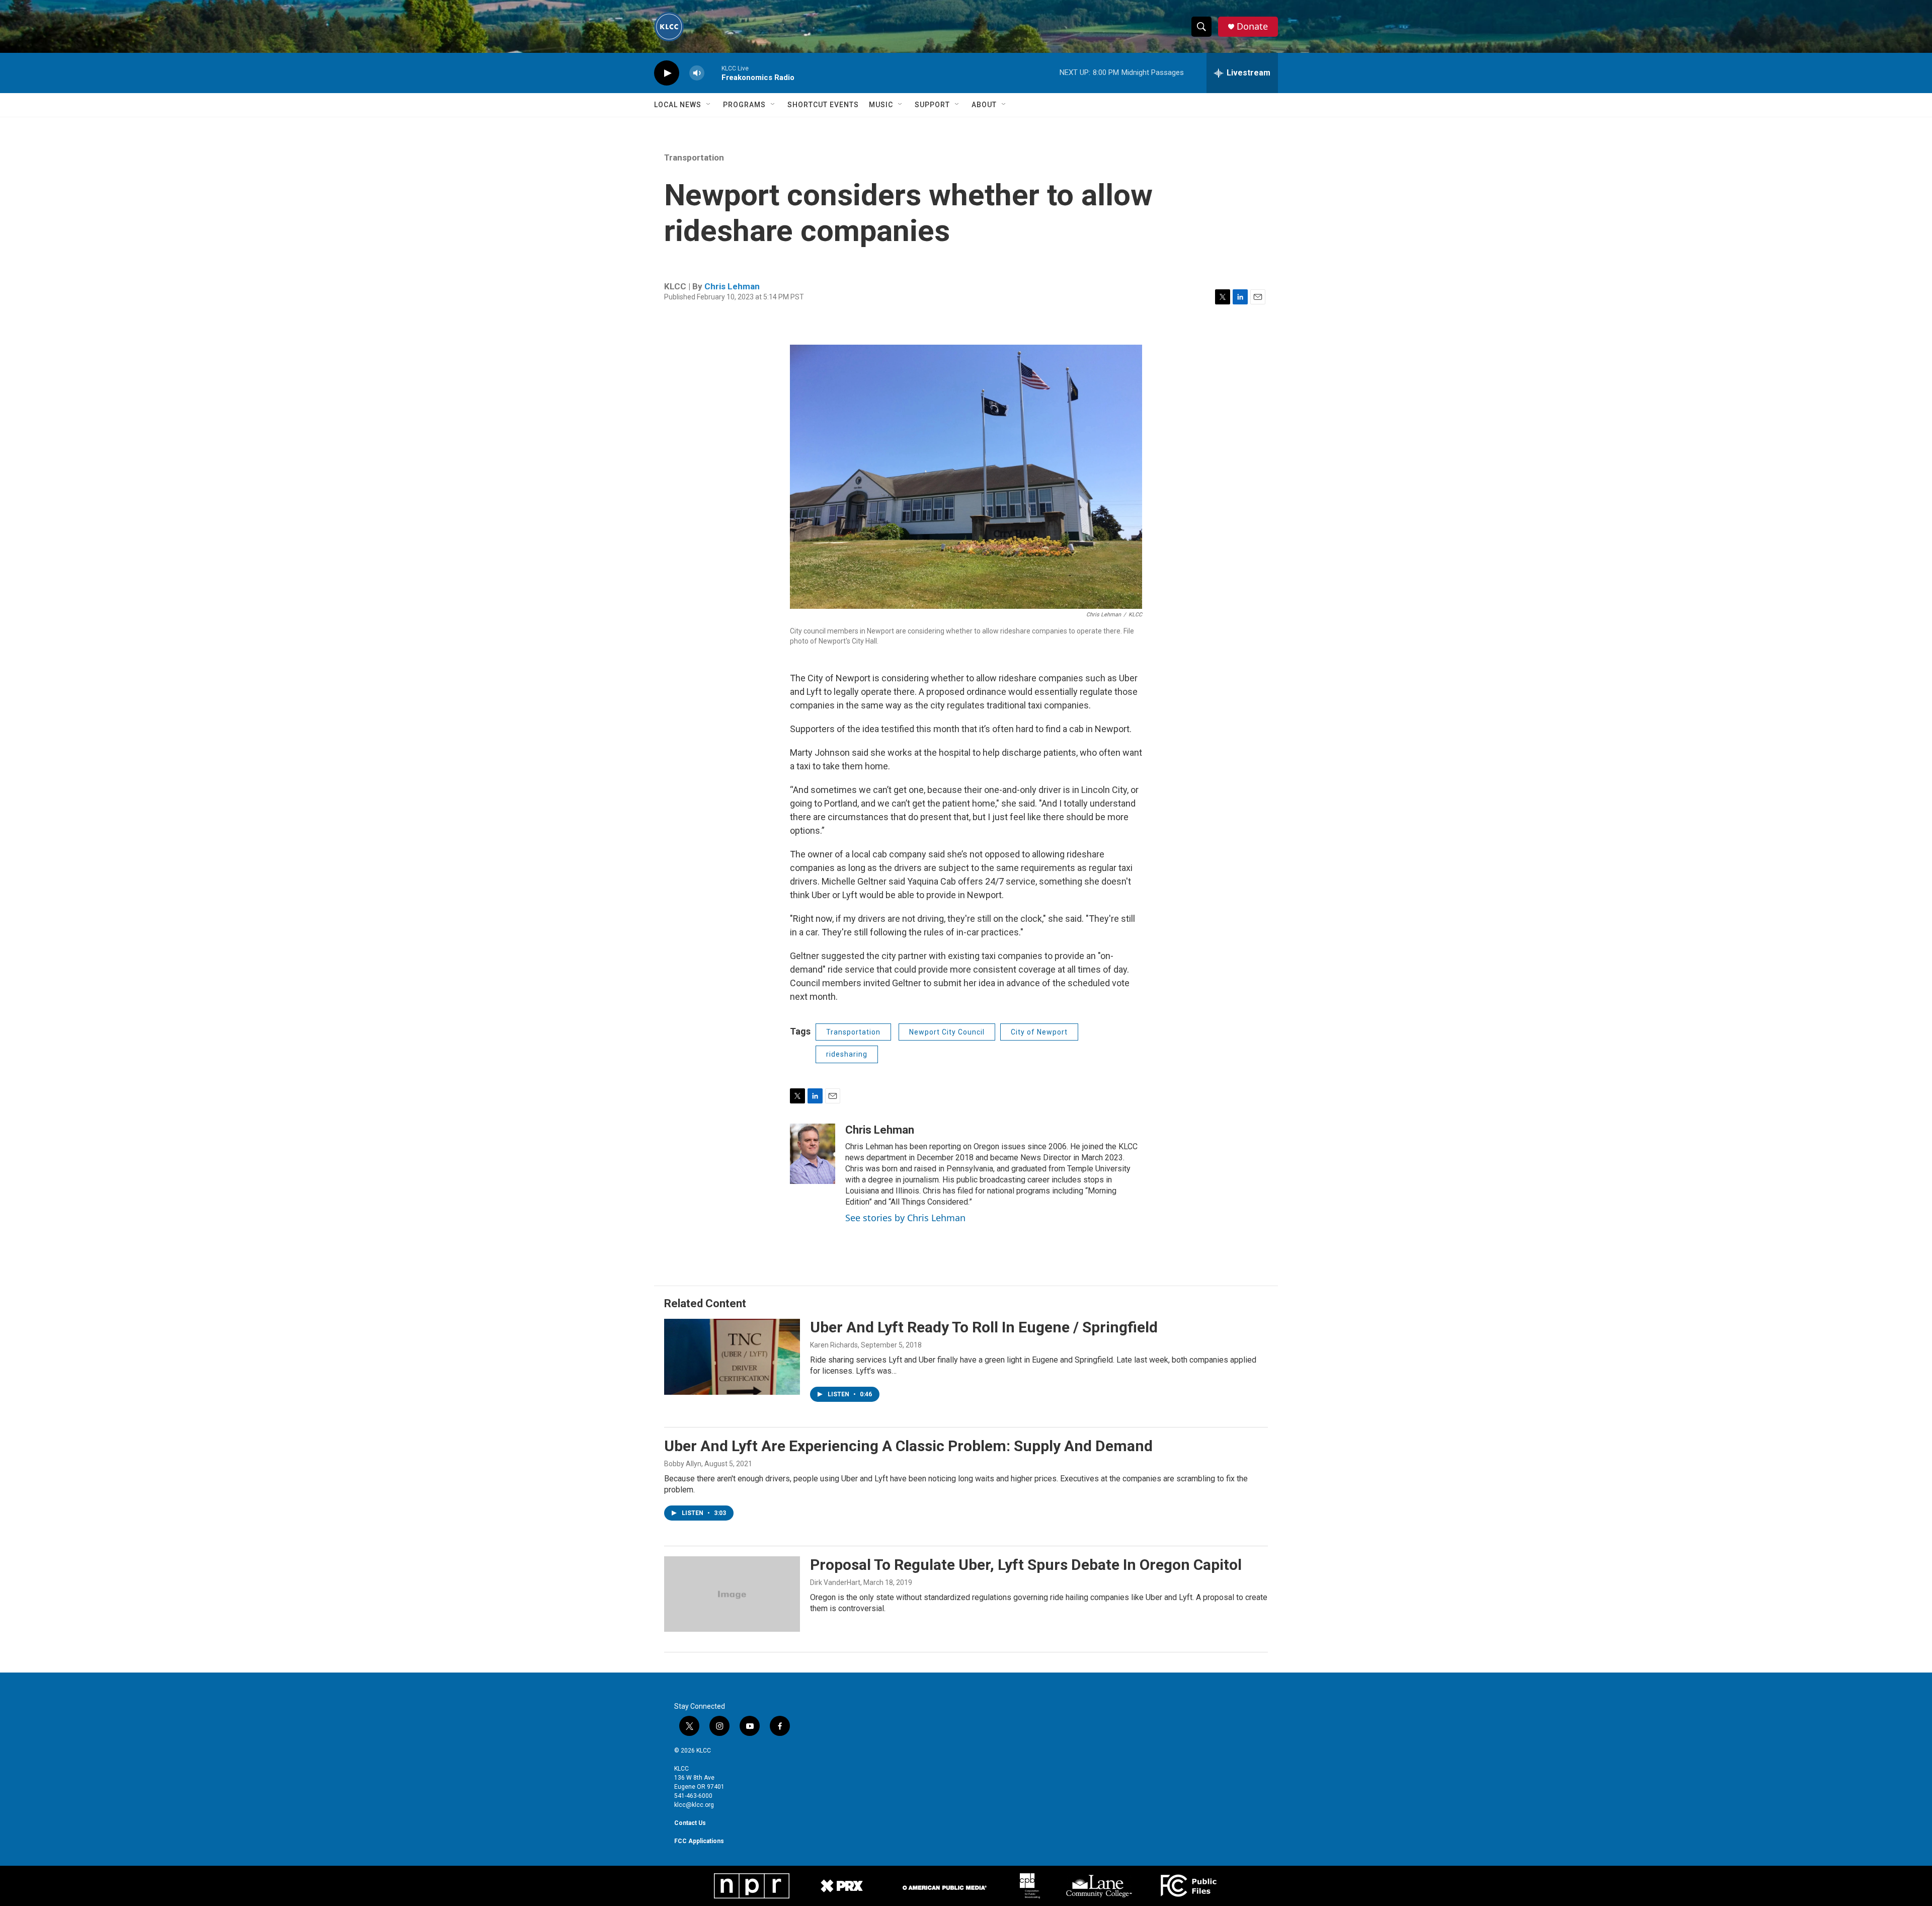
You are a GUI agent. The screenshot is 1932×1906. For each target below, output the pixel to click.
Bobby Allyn (683, 1464)
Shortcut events (823, 105)
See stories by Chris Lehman (905, 1218)
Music (881, 105)
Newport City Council (947, 1032)
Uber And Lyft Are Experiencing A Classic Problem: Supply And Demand (908, 1446)
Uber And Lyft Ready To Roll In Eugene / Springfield (984, 1327)
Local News (678, 105)
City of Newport (1039, 1032)
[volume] (697, 73)
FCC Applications (699, 1841)
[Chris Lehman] (813, 1154)
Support (932, 105)
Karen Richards (834, 1345)
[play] (667, 73)
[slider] (713, 73)
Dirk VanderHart (835, 1582)
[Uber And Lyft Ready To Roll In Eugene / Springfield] (732, 1357)
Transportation (694, 157)
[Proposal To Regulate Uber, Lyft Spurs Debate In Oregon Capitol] (732, 1594)
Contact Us (690, 1823)
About (984, 105)
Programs (744, 105)
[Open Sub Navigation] (709, 105)
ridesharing (847, 1054)
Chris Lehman (732, 286)
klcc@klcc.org (694, 1805)
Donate (1252, 26)
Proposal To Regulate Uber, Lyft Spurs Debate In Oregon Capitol (1026, 1565)
